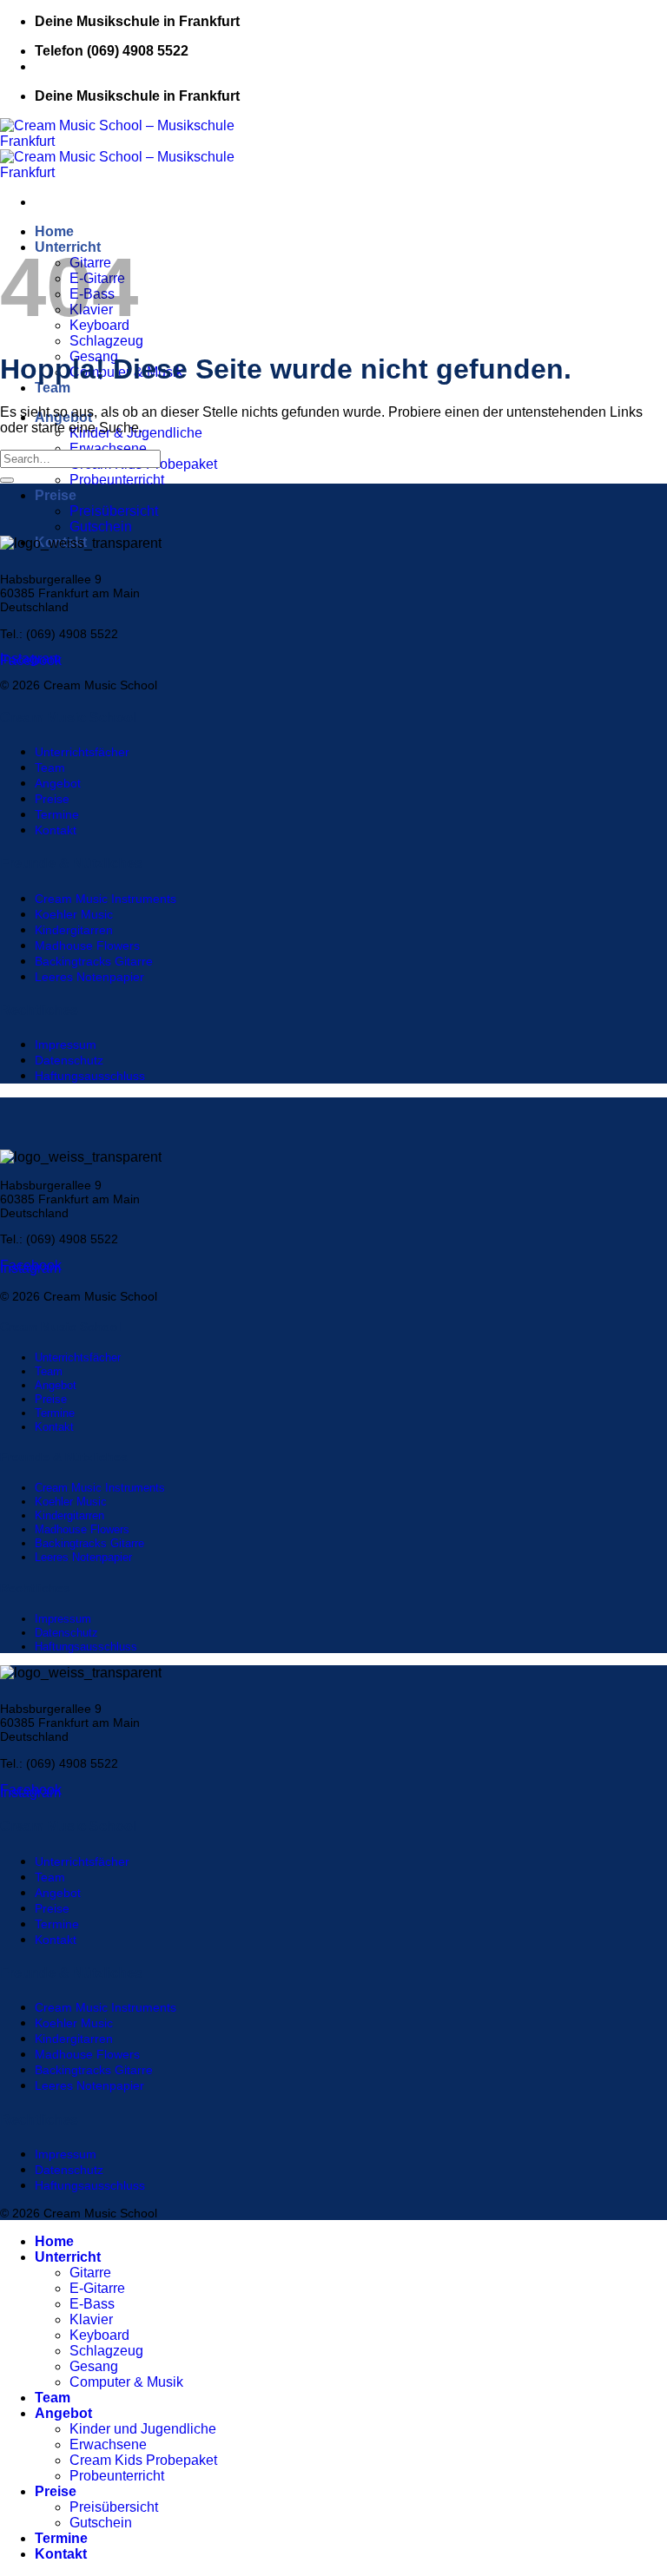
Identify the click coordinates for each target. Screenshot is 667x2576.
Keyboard (99, 2335)
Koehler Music (74, 914)
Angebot (58, 783)
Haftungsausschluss (90, 1076)
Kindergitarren (74, 930)
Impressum (66, 1044)
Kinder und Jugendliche (143, 2429)
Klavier (91, 2319)
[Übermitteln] (7, 480)
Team (53, 388)
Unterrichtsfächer (82, 752)
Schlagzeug (106, 341)
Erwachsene (108, 448)
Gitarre (90, 2273)
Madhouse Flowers (87, 945)
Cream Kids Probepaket (143, 2460)
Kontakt (56, 830)
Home (54, 231)
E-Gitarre (97, 2288)
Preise (56, 495)
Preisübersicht (114, 511)
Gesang (94, 2366)
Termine (57, 814)
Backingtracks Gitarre (94, 961)
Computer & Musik (126, 2382)
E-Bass (92, 2304)
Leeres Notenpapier (89, 977)
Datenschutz (69, 1060)
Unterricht (68, 2257)
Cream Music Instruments (106, 899)
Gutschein (101, 527)
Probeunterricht (117, 480)
